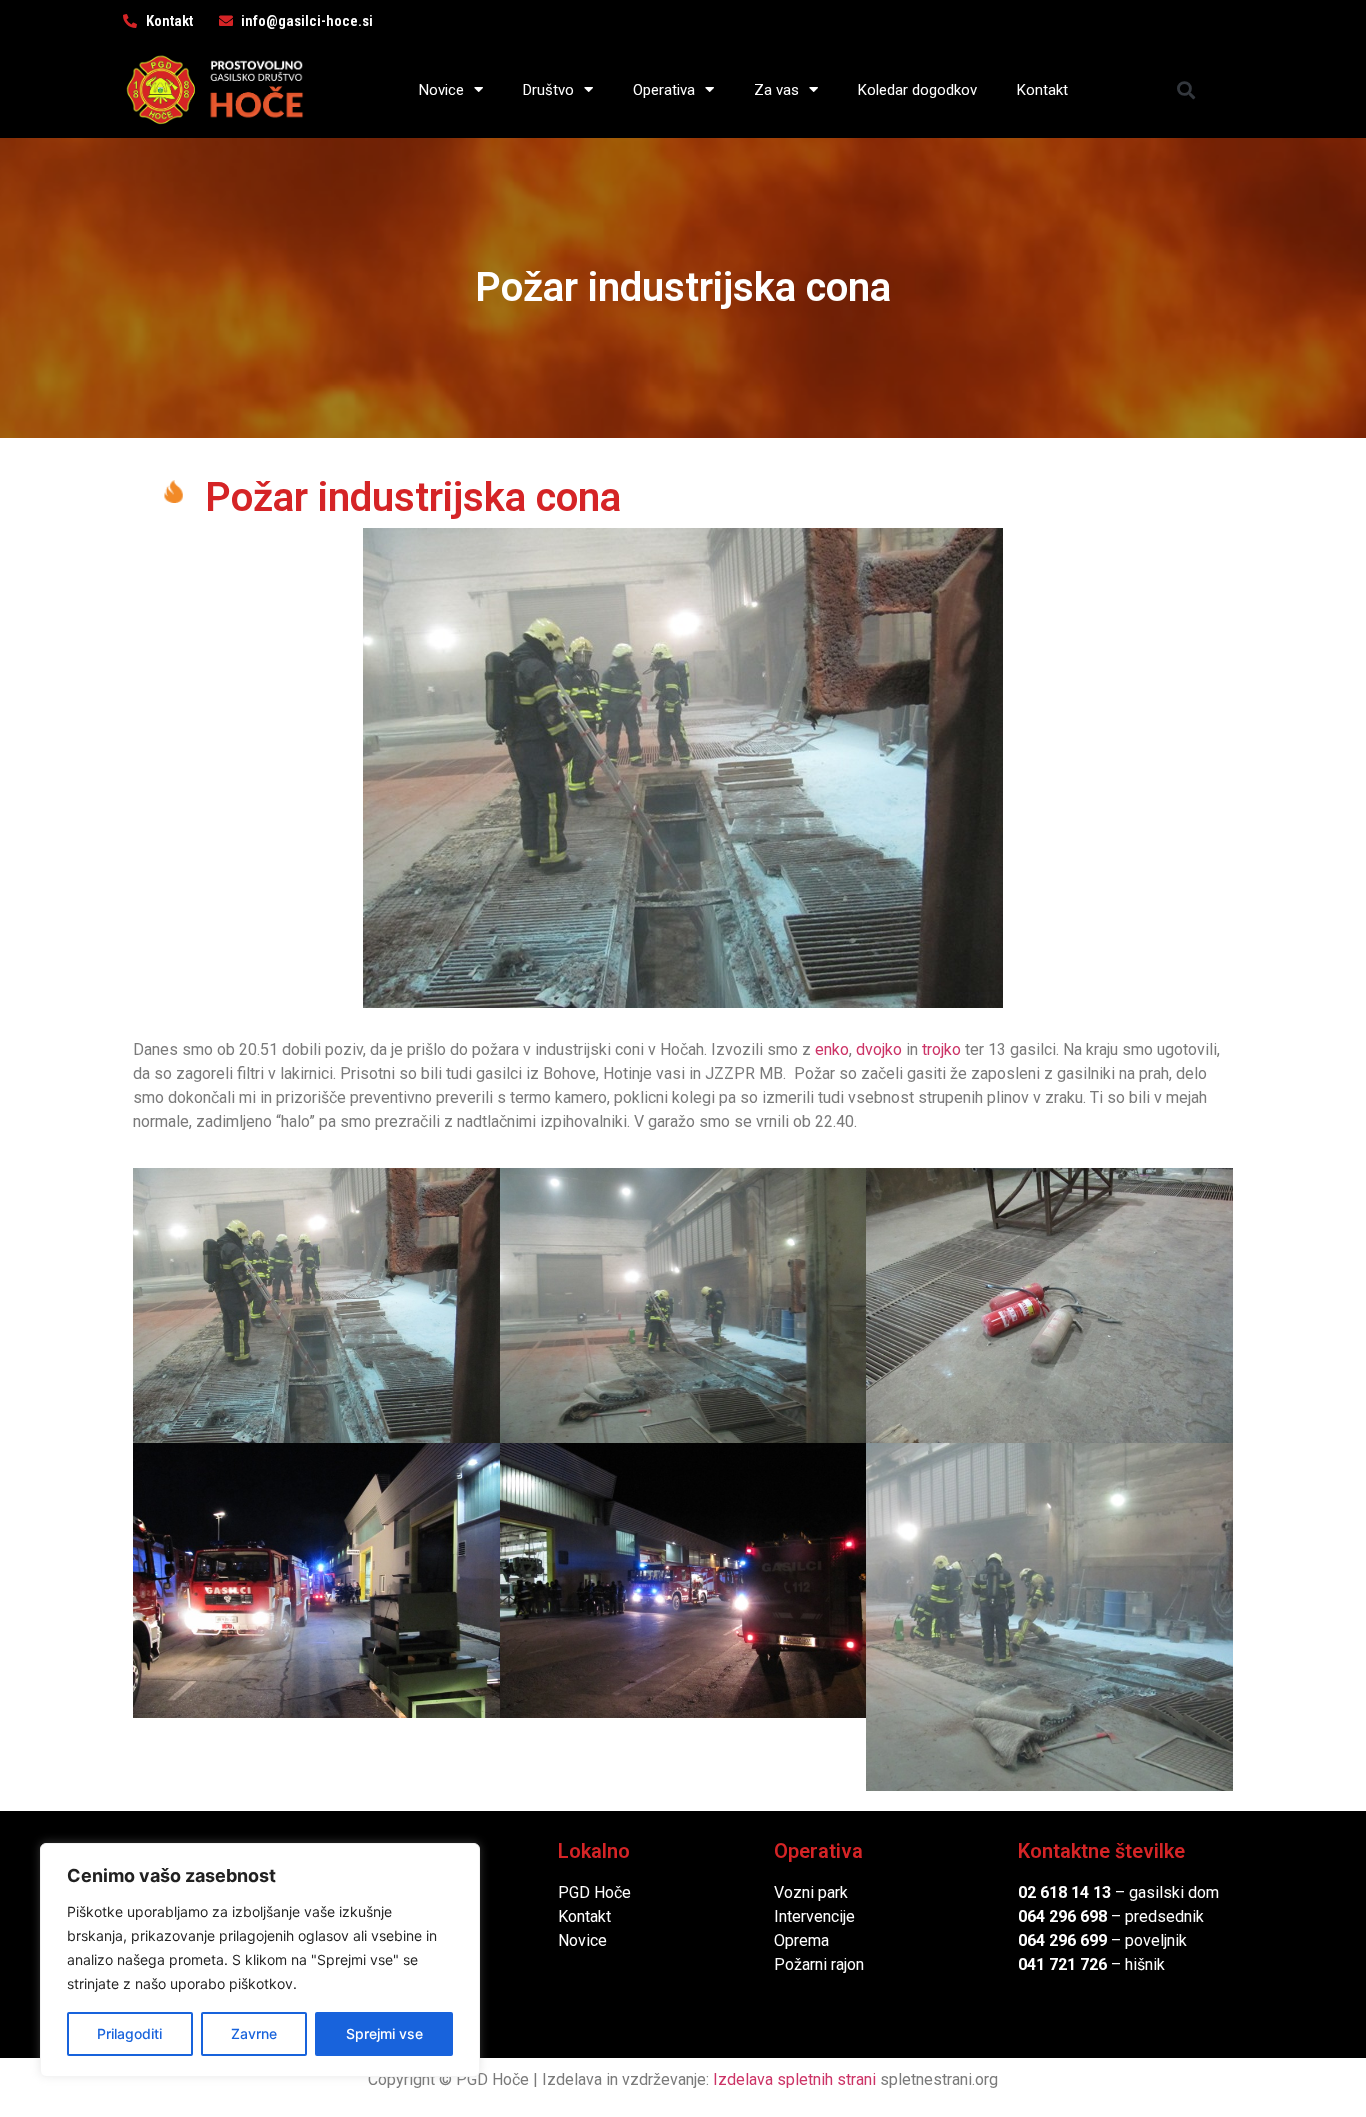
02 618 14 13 (1064, 1892)
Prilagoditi (129, 2033)
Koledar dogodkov (917, 90)
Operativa (664, 90)
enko (832, 1049)
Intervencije (814, 1916)
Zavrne (254, 2033)
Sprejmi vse (384, 2033)
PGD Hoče (594, 1892)
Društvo (548, 90)
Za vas (776, 90)
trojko (939, 1049)
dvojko (881, 1049)
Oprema (801, 1940)
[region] (260, 1960)
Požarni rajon (819, 1964)
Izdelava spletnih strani (794, 2079)
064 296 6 (1053, 1916)
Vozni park (811, 1892)
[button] (1186, 89)
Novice (441, 90)
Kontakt (1042, 90)
